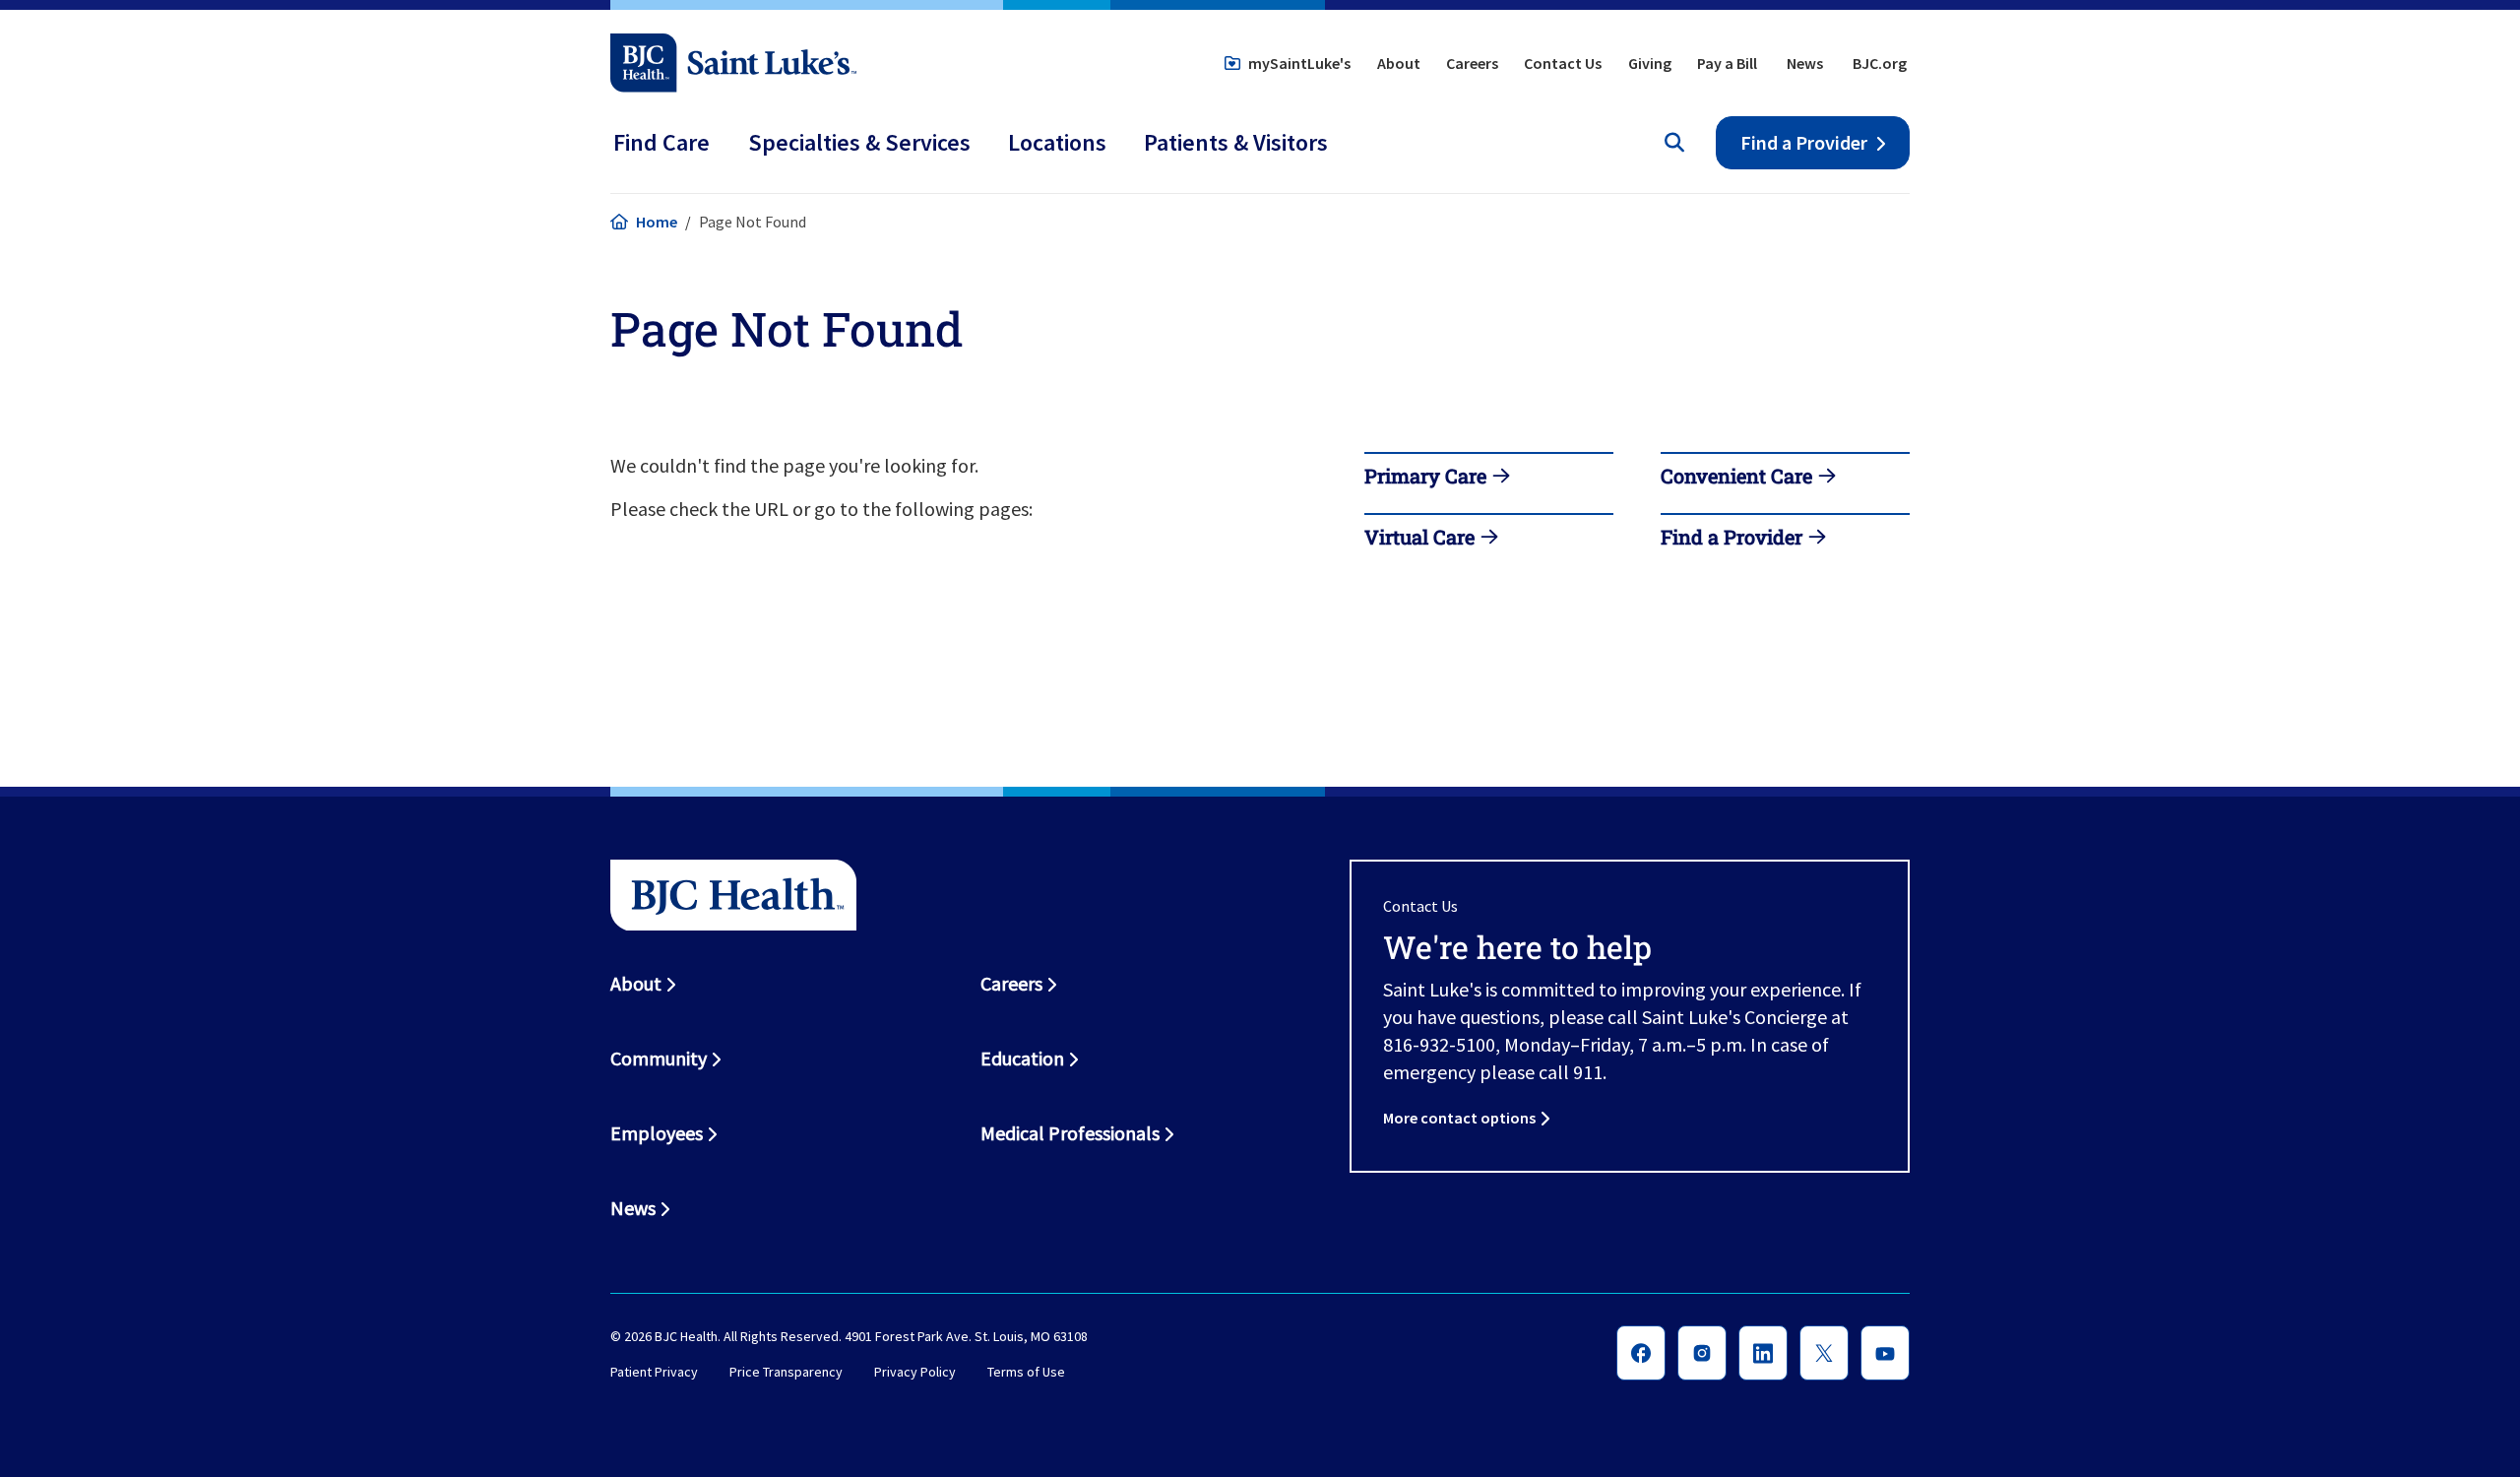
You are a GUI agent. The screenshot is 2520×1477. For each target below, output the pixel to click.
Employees (657, 1133)
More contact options (1459, 1118)
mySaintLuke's (1299, 63)
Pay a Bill (1727, 63)
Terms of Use (1026, 1372)
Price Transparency (786, 1372)
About (1399, 63)
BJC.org (1880, 63)
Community (659, 1058)
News (1805, 63)
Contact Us (1563, 63)
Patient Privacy (654, 1372)
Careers (1472, 63)
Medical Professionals (1070, 1133)
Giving (1650, 63)
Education (1022, 1058)
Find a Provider (1804, 142)
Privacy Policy (915, 1372)
